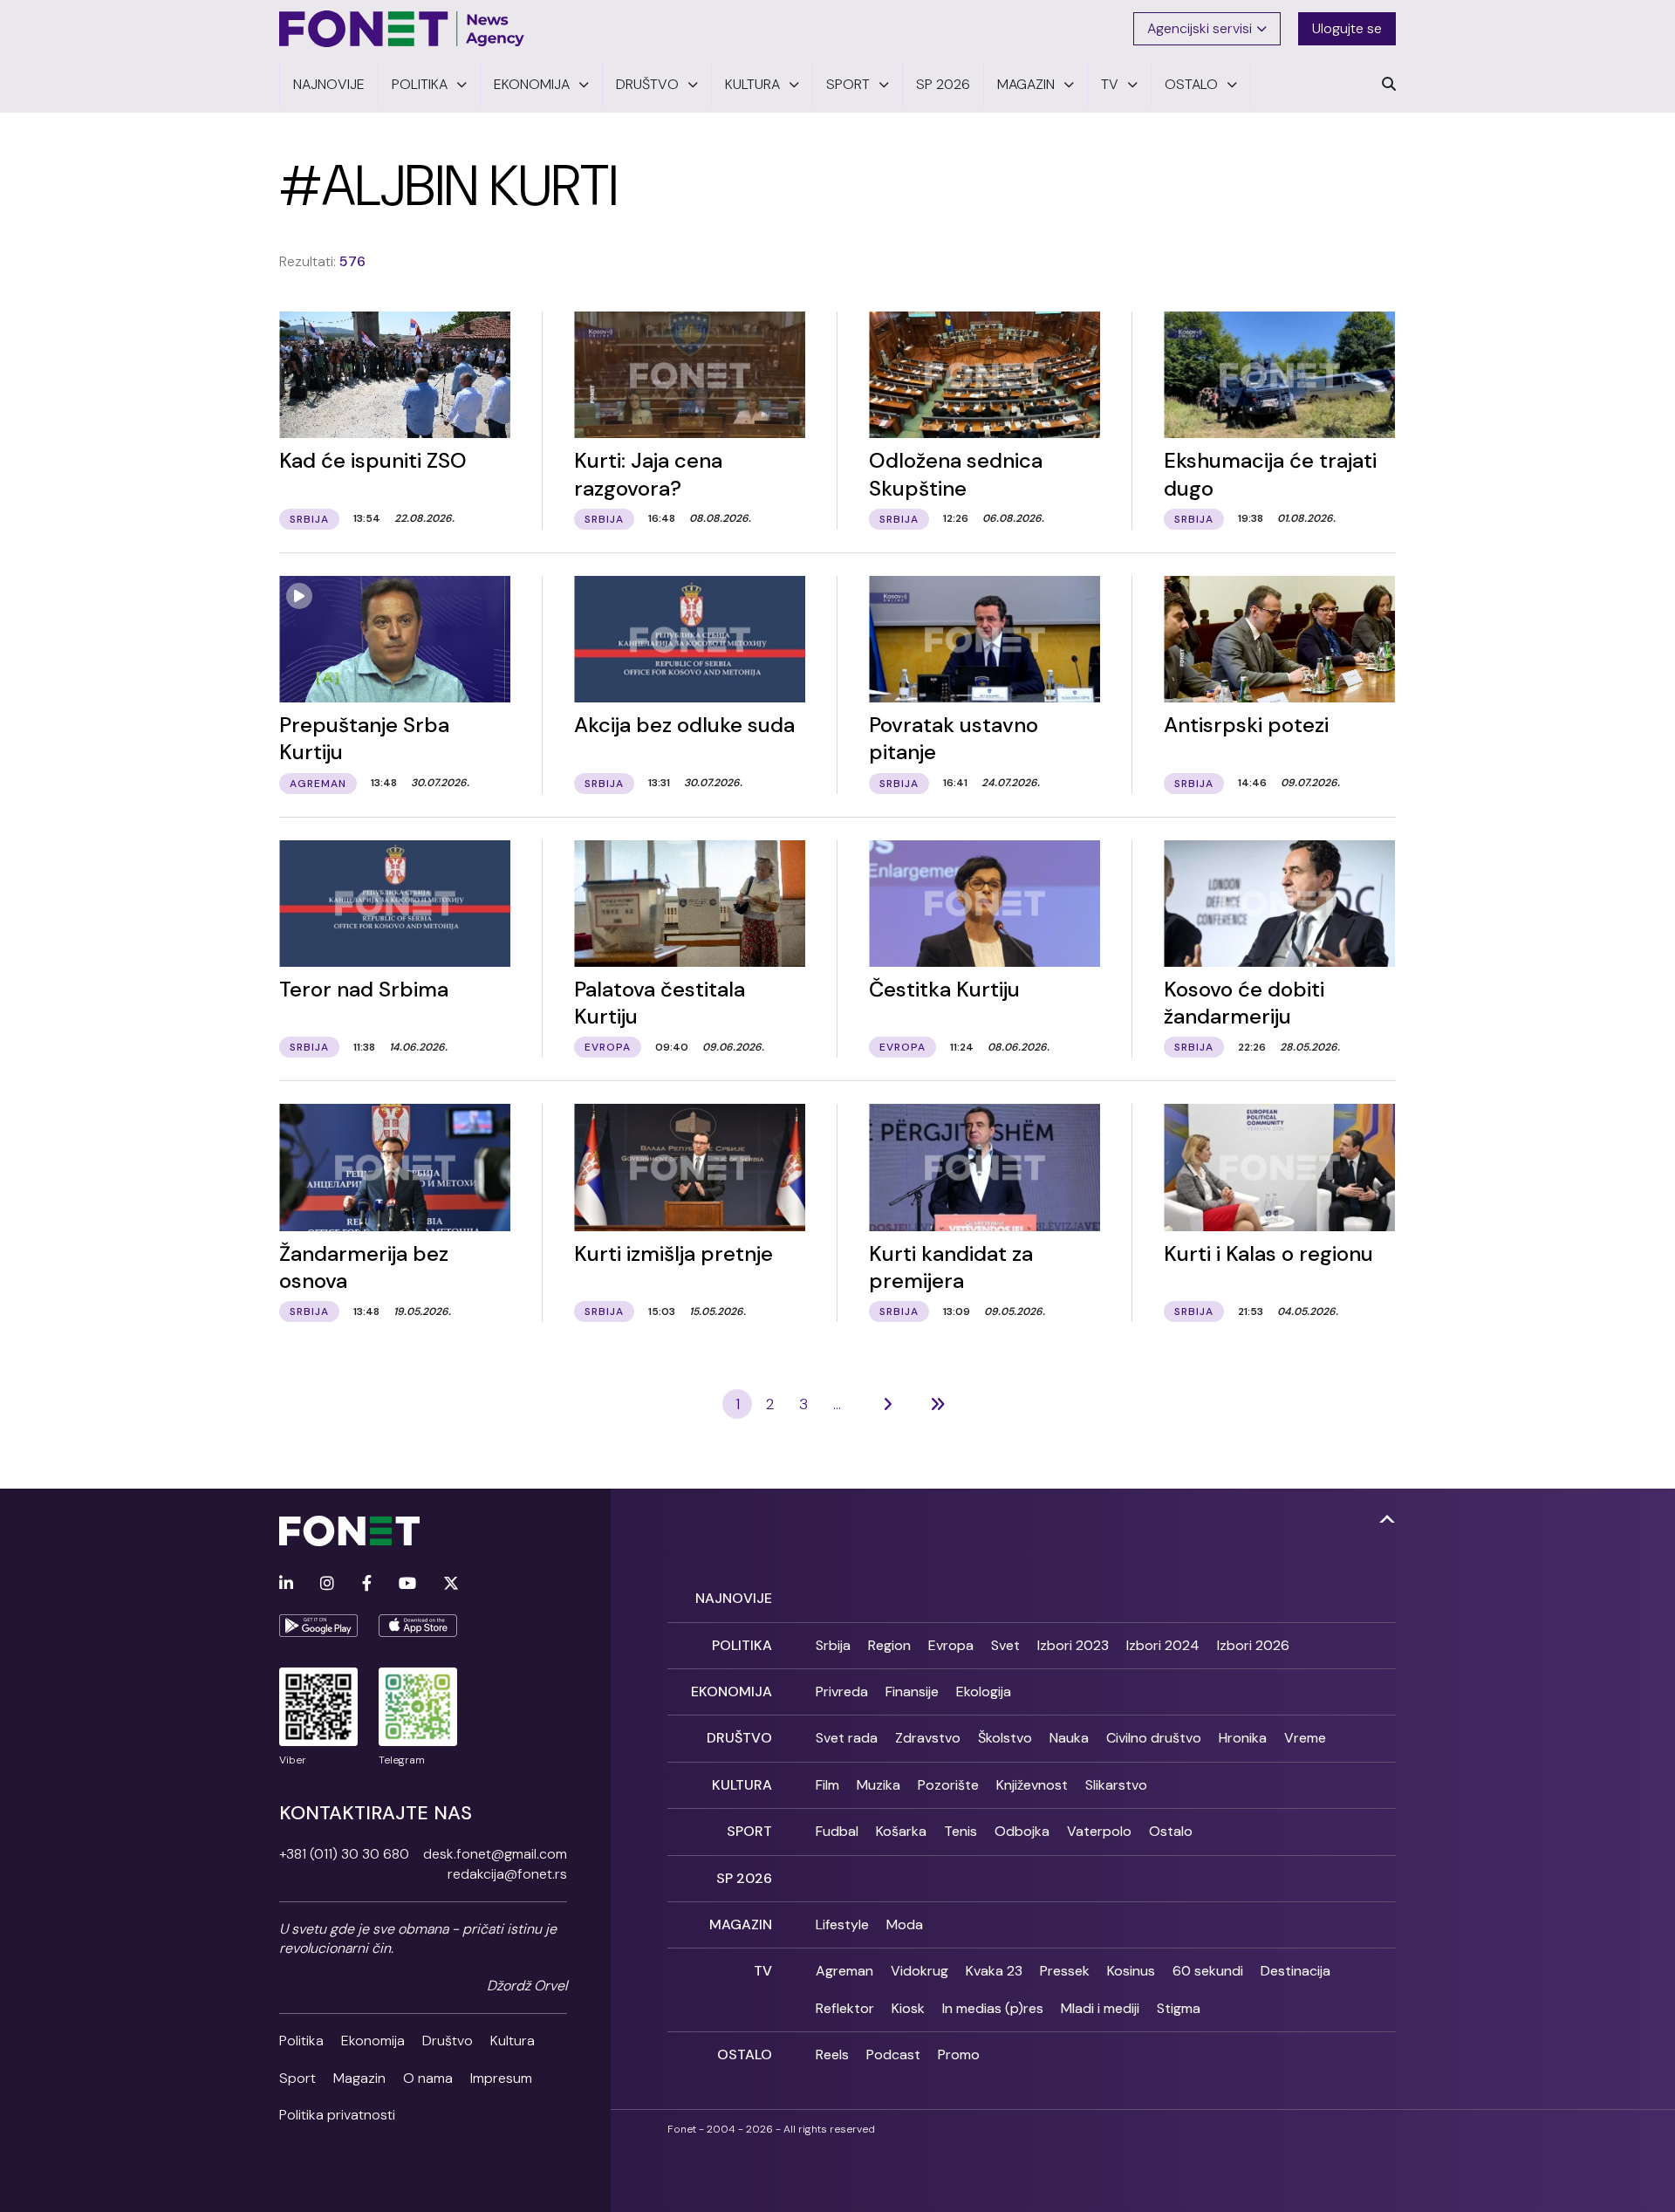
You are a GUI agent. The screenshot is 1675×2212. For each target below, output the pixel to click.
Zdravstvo (928, 1738)
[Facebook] (367, 1584)
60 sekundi (1208, 1971)
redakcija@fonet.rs (507, 1874)
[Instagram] (327, 1584)
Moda (905, 1924)
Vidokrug (920, 1971)
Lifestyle (842, 1924)
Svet (1005, 1645)
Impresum (501, 2078)
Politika (301, 2041)
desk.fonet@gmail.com (495, 1854)
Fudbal (837, 1831)
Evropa (951, 1645)
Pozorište (948, 1785)
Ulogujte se (1347, 28)
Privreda (842, 1692)
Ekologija (984, 1692)
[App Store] (418, 1626)
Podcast (893, 2054)
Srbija (833, 1645)
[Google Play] (318, 1626)
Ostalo (1171, 1831)
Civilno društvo (1154, 1738)
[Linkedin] (286, 1584)
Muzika (879, 1785)
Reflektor (845, 2008)
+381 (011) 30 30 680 (344, 1854)
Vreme (1305, 1738)
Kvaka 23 (994, 1971)
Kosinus (1131, 1971)
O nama (428, 2078)
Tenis (961, 1831)
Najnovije (734, 1598)
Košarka (901, 1831)
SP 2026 (744, 1878)
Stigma (1179, 2008)
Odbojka (1022, 1831)
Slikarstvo (1116, 1785)
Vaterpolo (1099, 1831)
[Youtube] (407, 1584)
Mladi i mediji (1100, 2008)
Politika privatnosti (337, 2115)
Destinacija (1296, 1971)
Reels (832, 2054)
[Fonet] (402, 29)
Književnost (1032, 1785)
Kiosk (908, 2008)
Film (827, 1785)
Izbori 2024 (1163, 1645)
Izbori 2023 (1073, 1645)
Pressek (1065, 1971)
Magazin (359, 2078)
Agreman (844, 1971)
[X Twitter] (451, 1584)
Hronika (1243, 1738)
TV (763, 1971)
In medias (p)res (993, 2008)
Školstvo (1005, 1738)
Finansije (912, 1692)
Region (889, 1645)
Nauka (1069, 1738)
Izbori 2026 (1253, 1645)
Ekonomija (373, 2041)
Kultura (513, 2041)
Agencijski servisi (1200, 28)
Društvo (448, 2041)
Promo (959, 2054)
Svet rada (847, 1738)
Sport (297, 2078)
